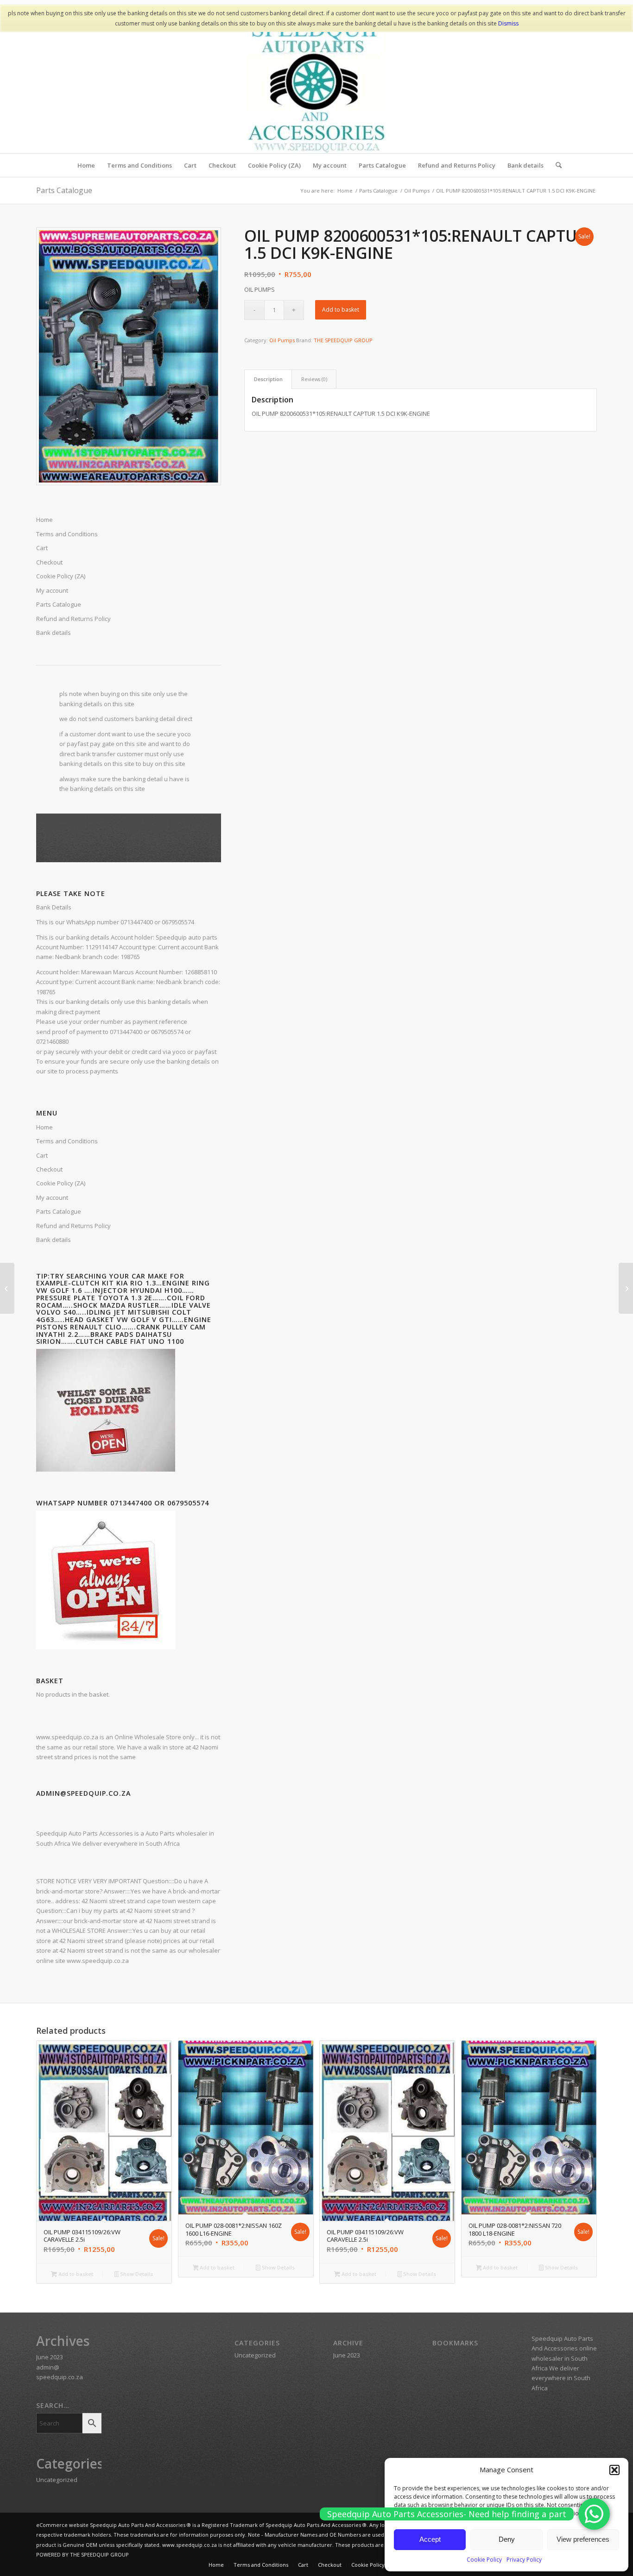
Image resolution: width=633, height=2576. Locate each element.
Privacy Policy (524, 2560)
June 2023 (50, 2357)
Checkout (49, 1169)
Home (44, 1127)
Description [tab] (268, 379)
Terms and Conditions (67, 1141)
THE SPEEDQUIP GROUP (343, 340)
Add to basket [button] (75, 2274)
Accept (430, 2539)
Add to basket (341, 310)
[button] (614, 2470)
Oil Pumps (282, 340)
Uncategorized (57, 2480)
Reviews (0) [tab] (314, 379)
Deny (507, 2539)
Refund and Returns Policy (73, 1226)
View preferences (583, 2539)
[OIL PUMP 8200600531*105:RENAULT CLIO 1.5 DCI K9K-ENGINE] (626, 1288)
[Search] (556, 165)
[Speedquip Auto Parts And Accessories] (316, 84)
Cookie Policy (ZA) (61, 1183)
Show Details (136, 2274)
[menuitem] (86, 165)
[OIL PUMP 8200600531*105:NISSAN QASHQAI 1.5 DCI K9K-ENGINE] (7, 1288)
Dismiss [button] (508, 23)
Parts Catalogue (64, 190)
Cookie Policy (484, 2560)
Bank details (54, 1240)
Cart (42, 1155)
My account (52, 1197)
